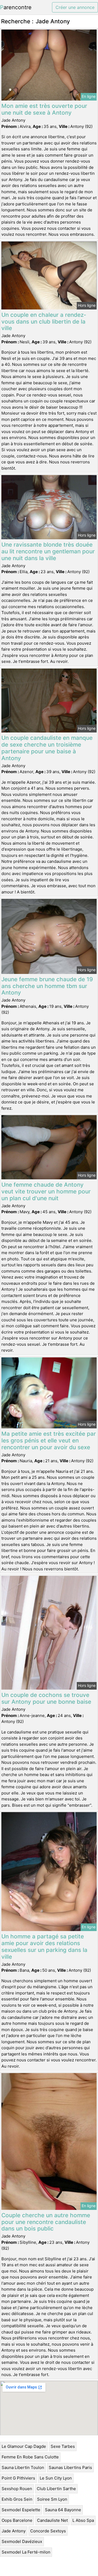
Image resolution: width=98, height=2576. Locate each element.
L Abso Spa (83, 2520)
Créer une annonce (75, 7)
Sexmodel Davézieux (22, 2541)
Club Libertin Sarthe (56, 2489)
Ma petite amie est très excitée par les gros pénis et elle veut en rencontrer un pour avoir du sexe (49, 1440)
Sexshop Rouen (17, 2489)
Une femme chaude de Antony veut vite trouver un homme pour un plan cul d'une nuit (46, 1191)
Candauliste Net (52, 2520)
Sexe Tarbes (63, 2446)
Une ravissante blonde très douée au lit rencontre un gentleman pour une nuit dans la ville (48, 551)
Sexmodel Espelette (21, 2510)
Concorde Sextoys (48, 2531)
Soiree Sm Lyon (52, 2499)
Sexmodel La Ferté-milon (26, 2552)
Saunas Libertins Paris (70, 2467)
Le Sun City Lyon (56, 2478)
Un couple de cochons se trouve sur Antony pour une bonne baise (46, 1698)
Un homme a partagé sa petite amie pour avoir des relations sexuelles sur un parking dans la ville (44, 1946)
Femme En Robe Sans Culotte (30, 2457)
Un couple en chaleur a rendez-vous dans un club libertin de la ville (44, 322)
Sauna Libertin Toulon (23, 2467)
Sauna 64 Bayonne (63, 2510)
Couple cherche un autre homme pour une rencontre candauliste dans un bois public (46, 2222)
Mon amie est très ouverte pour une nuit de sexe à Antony (44, 109)
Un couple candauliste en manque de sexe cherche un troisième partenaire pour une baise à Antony (47, 748)
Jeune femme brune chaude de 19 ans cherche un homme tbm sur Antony (47, 986)
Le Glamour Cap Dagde (24, 2446)
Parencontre (16, 7)
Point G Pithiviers (18, 2478)
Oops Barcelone (17, 2520)
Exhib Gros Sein (17, 2499)
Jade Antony (14, 2531)
